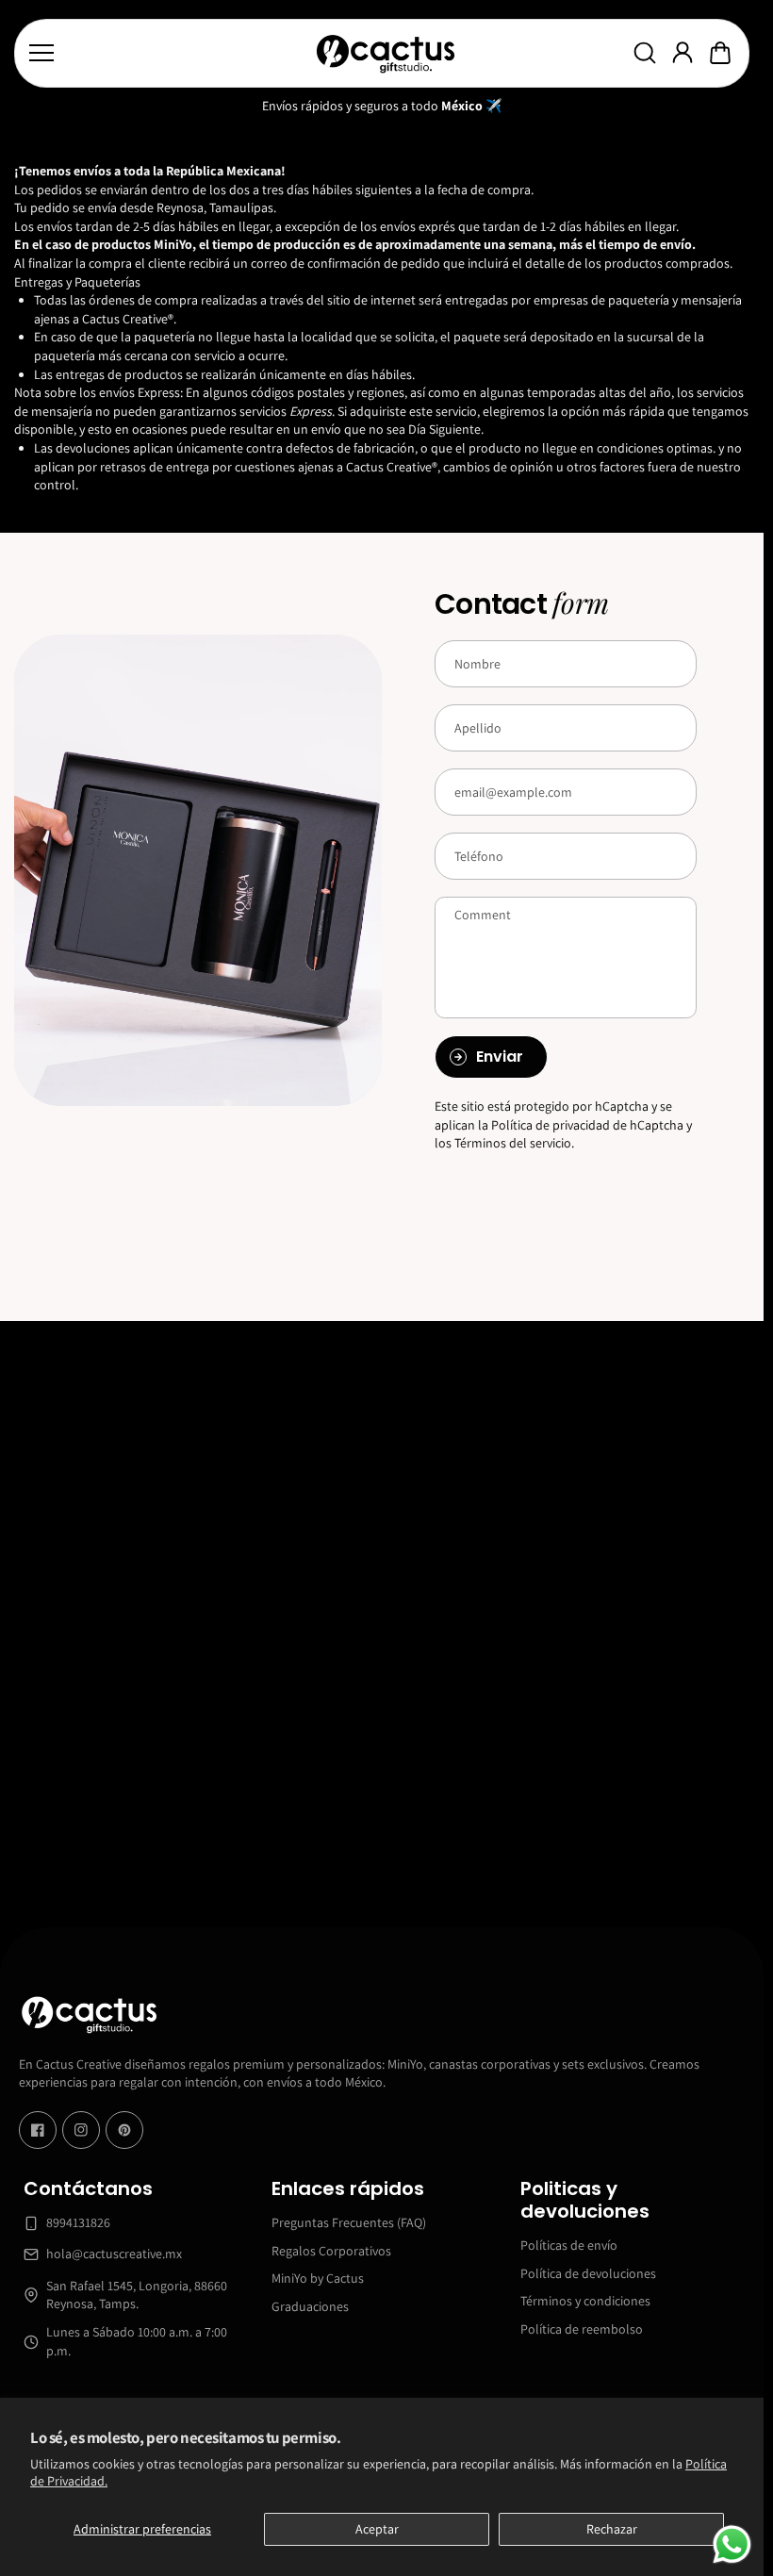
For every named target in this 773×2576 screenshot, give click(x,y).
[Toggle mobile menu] (167, 53)
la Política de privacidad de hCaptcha (582, 1125)
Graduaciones (310, 2306)
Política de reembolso (582, 2329)
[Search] (645, 53)
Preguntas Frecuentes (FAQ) (349, 2222)
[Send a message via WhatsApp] (732, 2544)
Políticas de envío (569, 2245)
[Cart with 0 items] (720, 53)
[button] (720, 53)
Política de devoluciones (588, 2273)
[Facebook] (38, 2130)
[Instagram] (81, 2130)
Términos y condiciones (585, 2301)
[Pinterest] (124, 2130)
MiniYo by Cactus (318, 2278)
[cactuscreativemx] (385, 53)
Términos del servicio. (514, 1143)
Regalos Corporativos (331, 2251)
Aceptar (377, 2529)
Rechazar (612, 2529)
